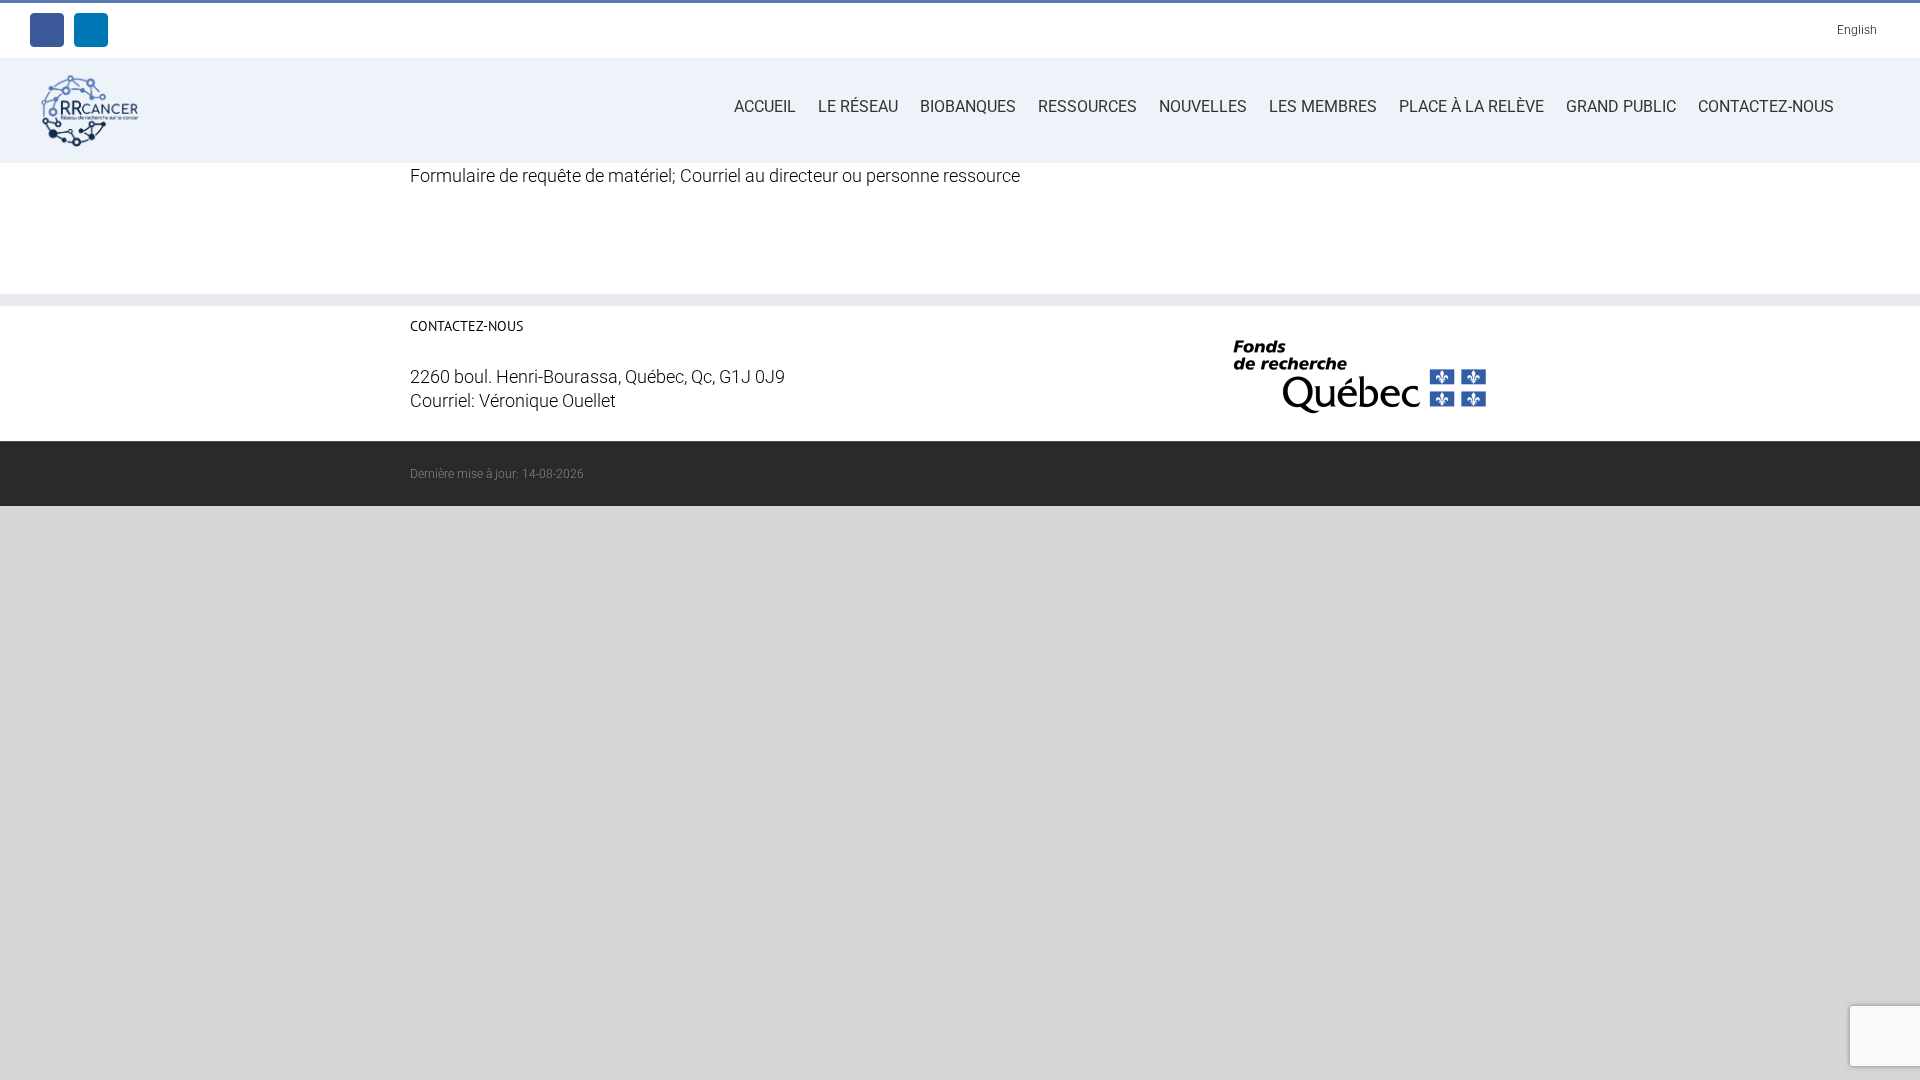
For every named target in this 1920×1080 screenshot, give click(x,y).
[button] (1862, 105)
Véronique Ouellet (547, 401)
